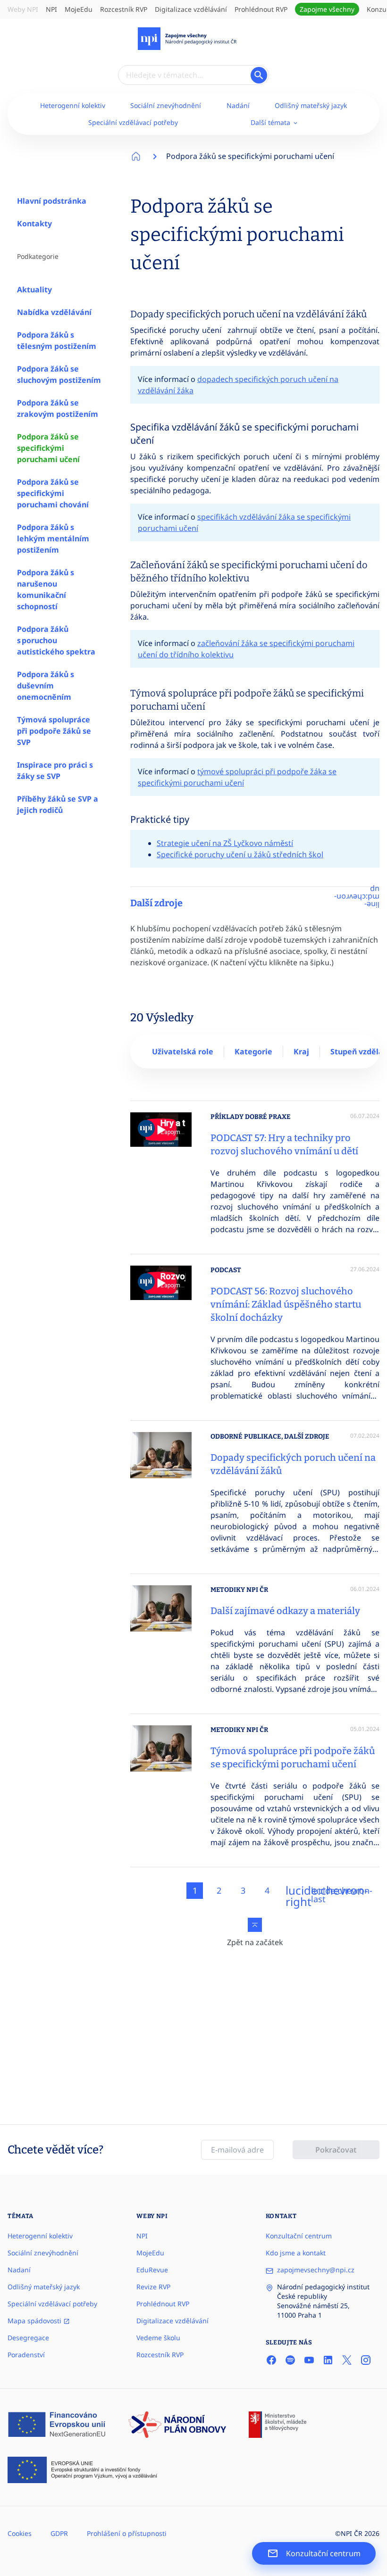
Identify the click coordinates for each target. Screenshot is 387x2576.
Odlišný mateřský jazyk (311, 105)
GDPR (59, 2533)
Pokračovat (336, 2150)
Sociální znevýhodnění (166, 105)
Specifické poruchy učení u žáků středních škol (240, 854)
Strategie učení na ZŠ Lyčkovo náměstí (225, 843)
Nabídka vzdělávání (54, 312)
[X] (347, 2360)
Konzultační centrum (299, 2236)
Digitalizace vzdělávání (191, 9)
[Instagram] (366, 2360)
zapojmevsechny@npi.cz (316, 2270)
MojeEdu (79, 9)
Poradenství (26, 2355)
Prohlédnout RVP (261, 9)
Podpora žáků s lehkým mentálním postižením (53, 538)
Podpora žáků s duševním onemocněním (46, 686)
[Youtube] (309, 2360)
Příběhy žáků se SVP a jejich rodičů (58, 804)
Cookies (20, 2533)
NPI (51, 9)
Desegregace (28, 2338)
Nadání (238, 105)
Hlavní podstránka (52, 201)
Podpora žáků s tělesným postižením (57, 340)
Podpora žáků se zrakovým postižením (58, 408)
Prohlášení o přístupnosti (127, 2533)
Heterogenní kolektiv (73, 105)
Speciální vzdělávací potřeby (133, 122)
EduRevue (152, 2270)
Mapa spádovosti (35, 2321)
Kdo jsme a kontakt (296, 2253)
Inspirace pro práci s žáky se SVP (55, 770)
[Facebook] (271, 2360)
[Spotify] (290, 2360)
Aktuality (34, 290)
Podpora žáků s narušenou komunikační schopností (46, 589)
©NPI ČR (349, 2533)
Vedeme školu (158, 2338)
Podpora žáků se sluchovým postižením (59, 374)
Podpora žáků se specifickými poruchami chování (53, 493)
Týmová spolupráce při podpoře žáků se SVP (54, 731)
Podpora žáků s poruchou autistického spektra (56, 640)
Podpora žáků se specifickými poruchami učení (48, 448)
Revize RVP (153, 2287)
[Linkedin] (328, 2360)
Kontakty (34, 224)
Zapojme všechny (327, 9)
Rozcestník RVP (124, 9)
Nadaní (19, 2270)
